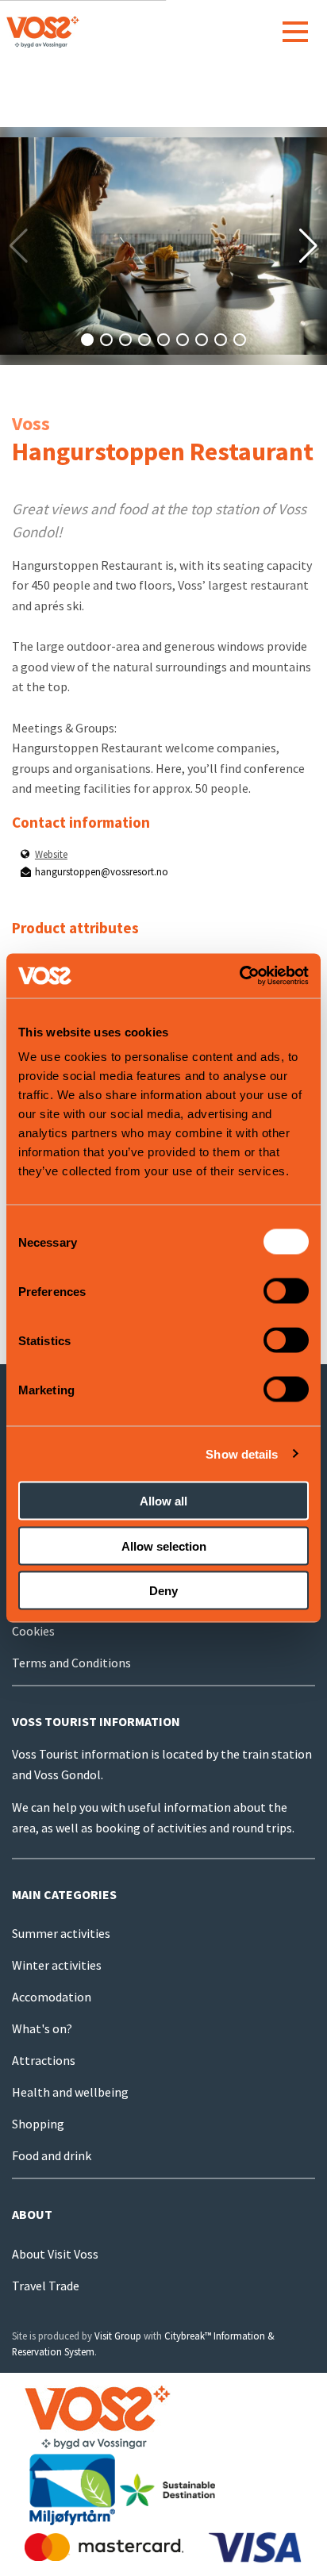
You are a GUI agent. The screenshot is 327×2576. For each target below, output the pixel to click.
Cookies (33, 1631)
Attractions (44, 2060)
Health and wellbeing (70, 2092)
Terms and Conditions (71, 1663)
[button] (87, 340)
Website (51, 854)
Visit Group (118, 2336)
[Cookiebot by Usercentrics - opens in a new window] (239, 976)
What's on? (42, 2028)
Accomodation (52, 1997)
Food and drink (52, 2155)
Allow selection (164, 1546)
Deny (163, 1591)
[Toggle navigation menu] (295, 32)
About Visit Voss (55, 2254)
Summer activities (61, 1933)
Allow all (163, 1501)
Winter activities (57, 1965)
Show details (242, 1453)
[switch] (286, 1291)
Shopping (38, 2124)
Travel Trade (46, 2286)
